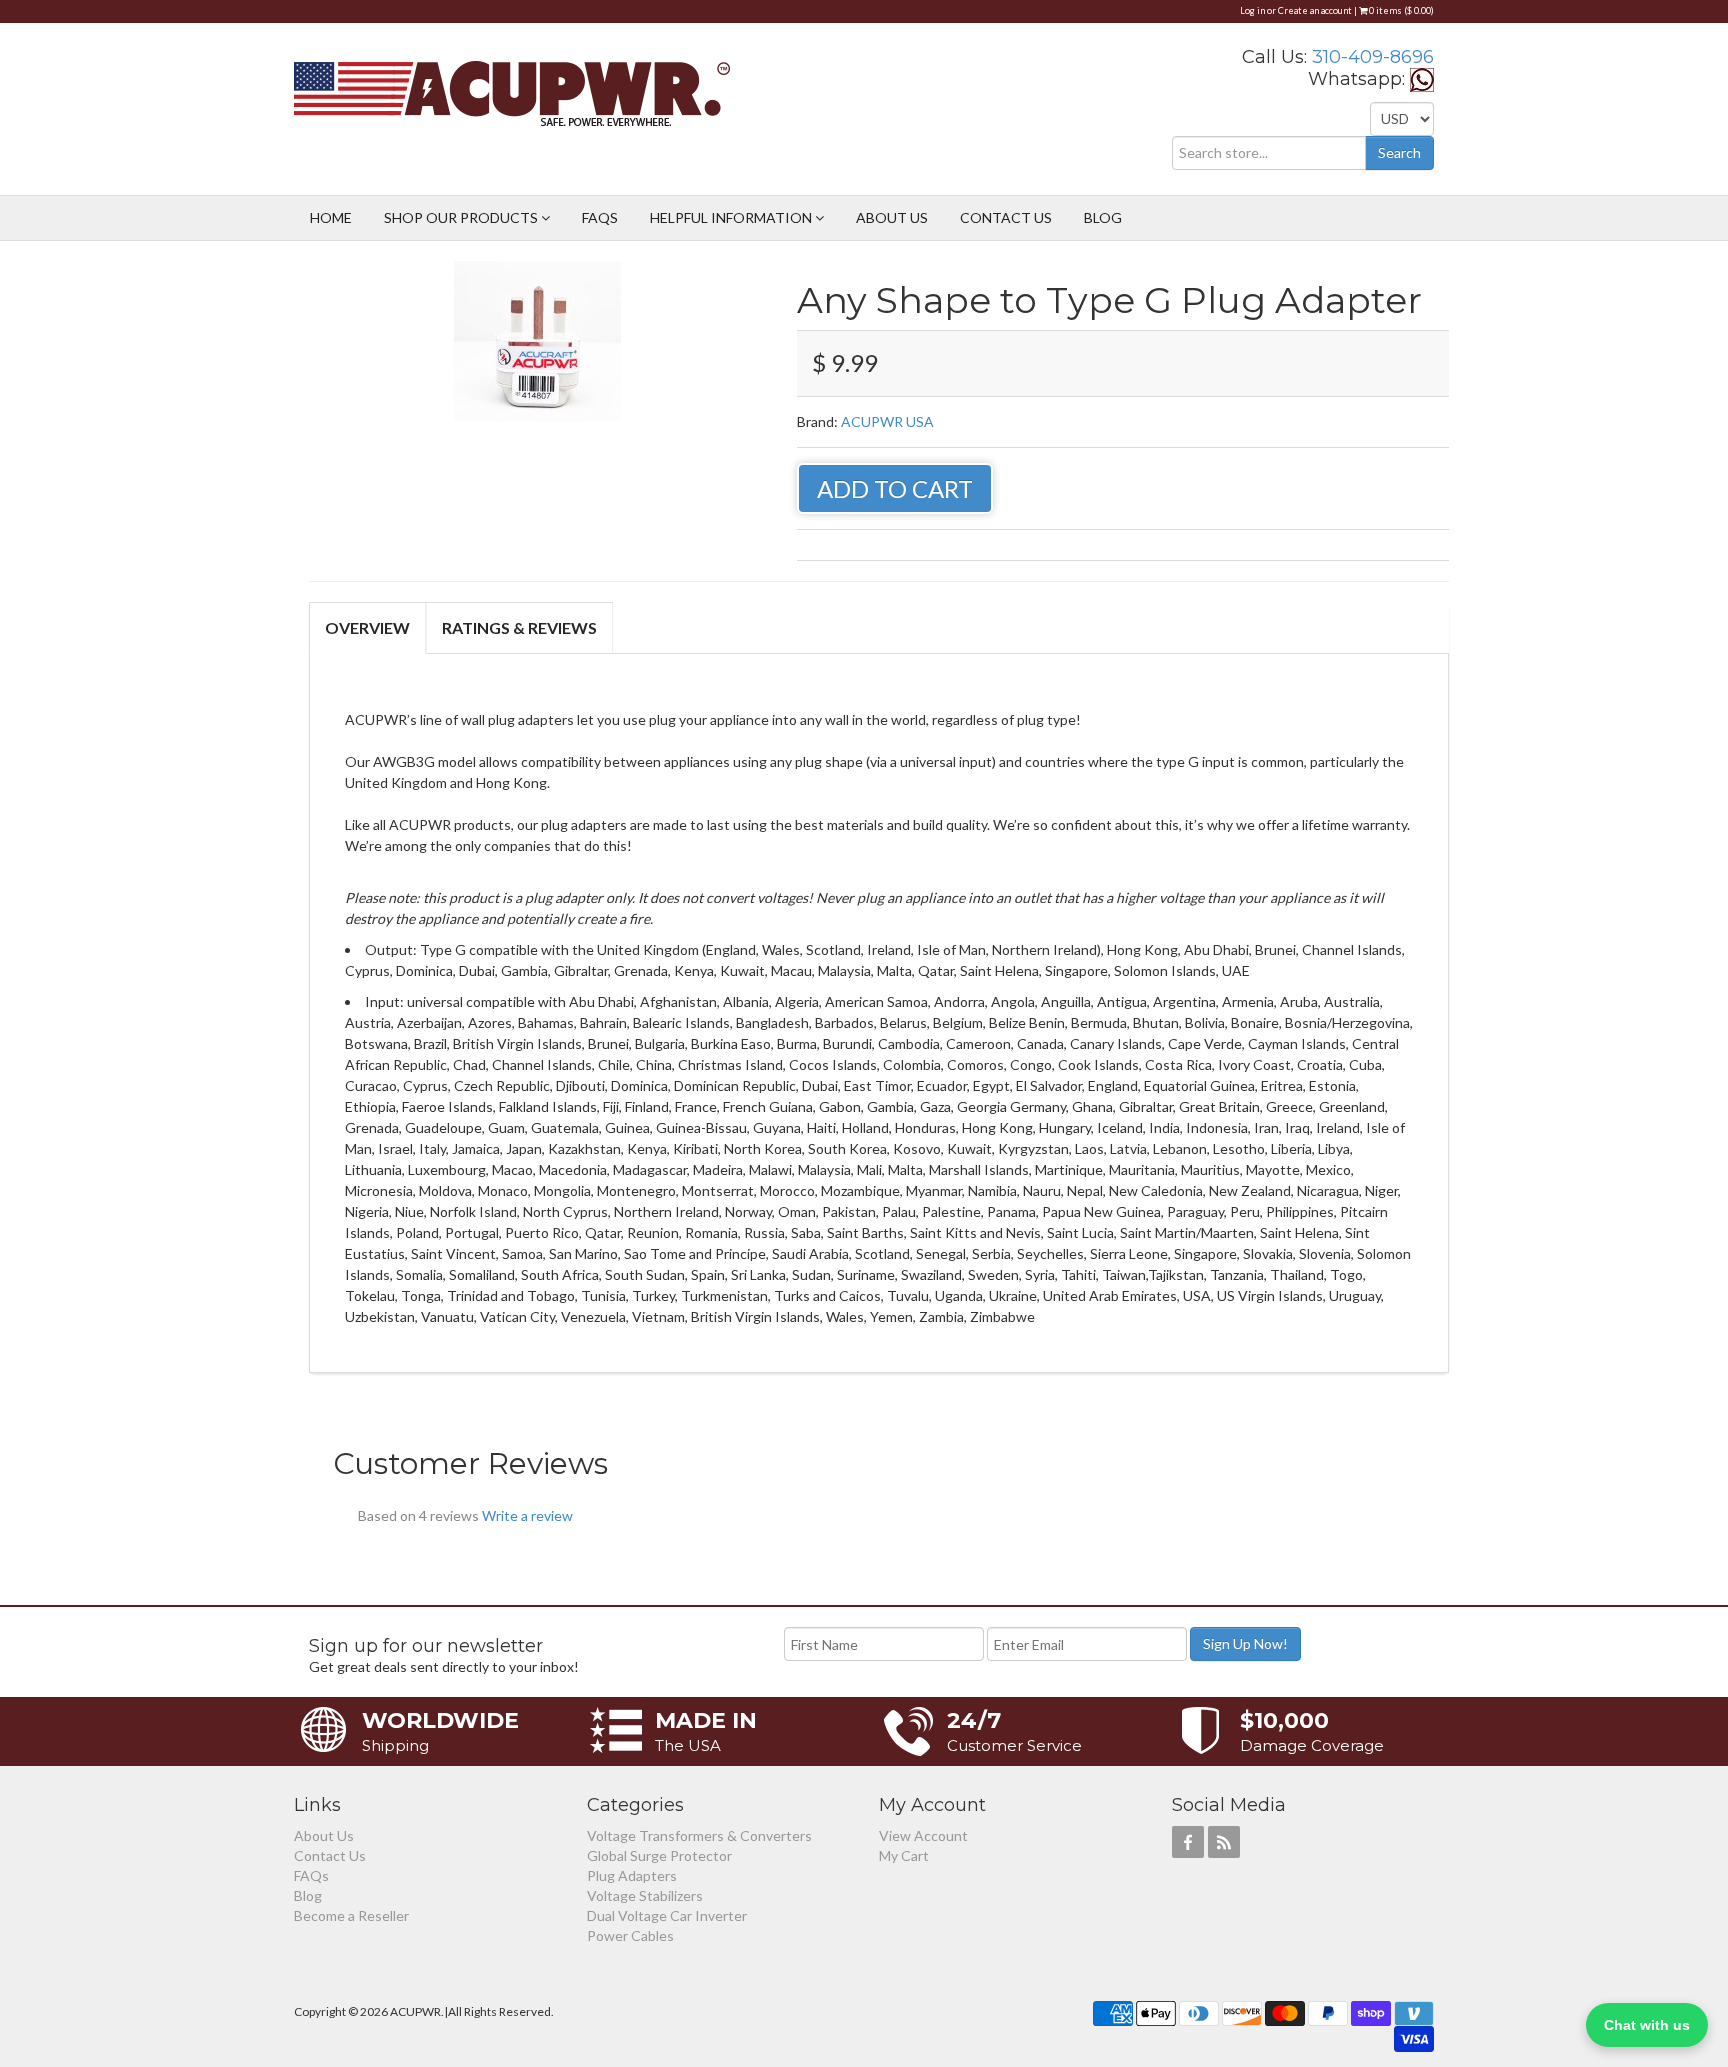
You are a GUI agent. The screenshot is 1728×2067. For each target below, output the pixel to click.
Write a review (527, 1515)
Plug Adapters (632, 1875)
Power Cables (630, 1935)
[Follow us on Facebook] (1188, 1842)
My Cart (904, 1855)
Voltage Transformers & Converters (699, 1835)
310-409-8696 (1373, 57)
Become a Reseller (351, 1915)
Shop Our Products (462, 217)
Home (331, 217)
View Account (923, 1835)
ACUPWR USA (887, 421)
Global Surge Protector (659, 1855)
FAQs (600, 217)
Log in (1252, 10)
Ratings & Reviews (519, 627)
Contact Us (1006, 217)
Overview (367, 627)
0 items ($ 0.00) (1400, 10)
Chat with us (1647, 2025)
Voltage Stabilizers (645, 1895)
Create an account (1315, 10)
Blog (1103, 217)
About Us (892, 217)
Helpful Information (732, 217)
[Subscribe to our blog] (1224, 1842)
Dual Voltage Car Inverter (667, 1915)
